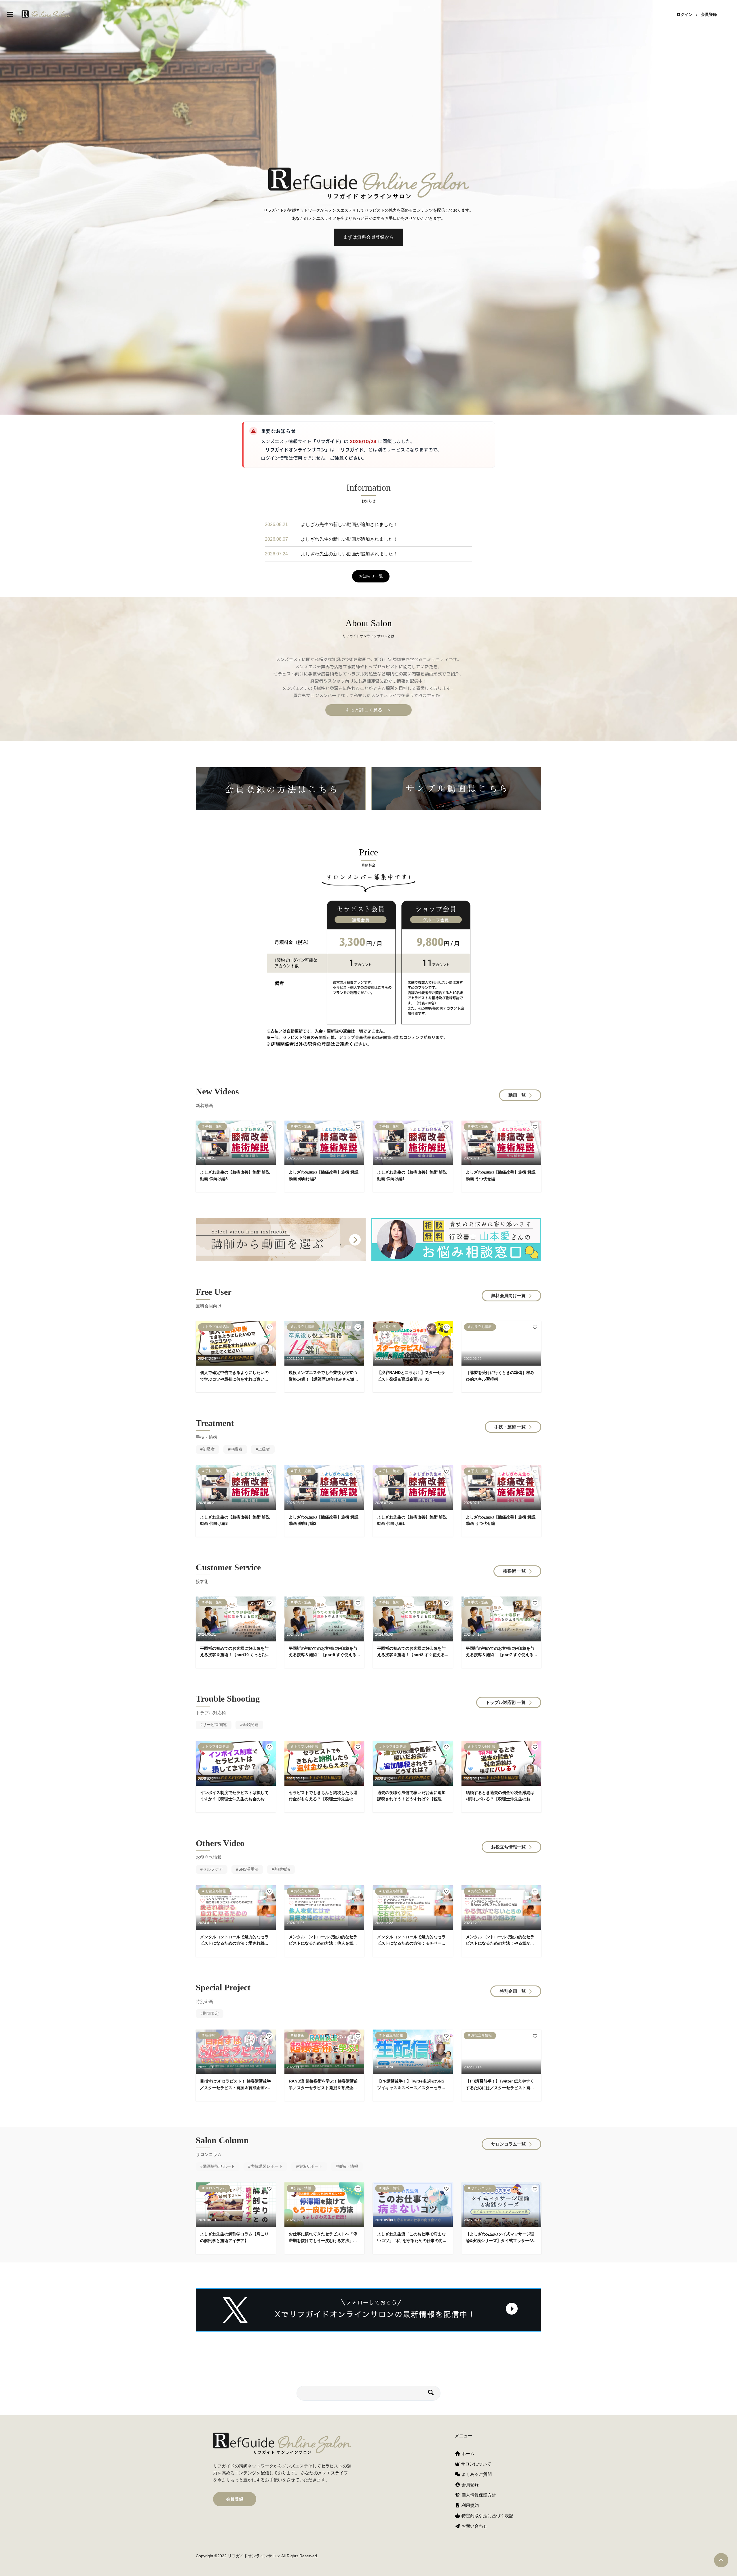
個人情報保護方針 (478, 2495)
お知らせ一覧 (371, 576)
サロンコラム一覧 (508, 2144)
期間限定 (211, 2013)
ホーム (467, 2453)
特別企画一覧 (513, 1991)
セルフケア (213, 1869)
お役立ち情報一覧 (508, 1847)
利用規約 (470, 2505)
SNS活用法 (248, 1869)
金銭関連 (250, 1725)
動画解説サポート (219, 2166)
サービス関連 (215, 1725)
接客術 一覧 (514, 1571)
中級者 (236, 1449)
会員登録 (709, 14)
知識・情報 (348, 2166)
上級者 (264, 1449)
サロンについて (475, 2464)
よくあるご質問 (476, 2474)
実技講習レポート (267, 2166)
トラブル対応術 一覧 (506, 1702)
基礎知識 (282, 1869)
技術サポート (310, 2166)
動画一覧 (517, 1095)
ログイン (685, 14)
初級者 (209, 1449)
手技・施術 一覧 (510, 1427)
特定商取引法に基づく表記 (487, 2516)
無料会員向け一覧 (508, 1295)
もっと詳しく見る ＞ (368, 710)
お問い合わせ (474, 2526)
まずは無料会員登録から (368, 237)
